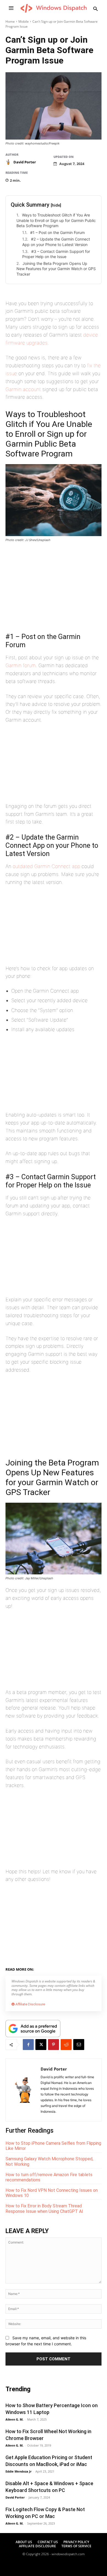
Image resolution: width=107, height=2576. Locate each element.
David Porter (25, 162)
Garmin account (23, 389)
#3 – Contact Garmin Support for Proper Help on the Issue (56, 254)
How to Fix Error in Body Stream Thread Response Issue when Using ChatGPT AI (44, 2208)
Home (10, 21)
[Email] (79, 2045)
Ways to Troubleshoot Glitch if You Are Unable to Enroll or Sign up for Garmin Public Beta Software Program (56, 220)
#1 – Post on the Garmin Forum (57, 232)
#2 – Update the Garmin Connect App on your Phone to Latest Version (56, 242)
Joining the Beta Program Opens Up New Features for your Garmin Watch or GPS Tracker (56, 269)
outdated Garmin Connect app (46, 866)
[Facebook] (28, 2045)
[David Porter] (9, 162)
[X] (41, 2045)
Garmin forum (21, 665)
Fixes (58, 1968)
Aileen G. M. (14, 2419)
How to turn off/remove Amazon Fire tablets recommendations (49, 2177)
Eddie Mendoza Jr (19, 2471)
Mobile (24, 21)
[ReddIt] (66, 2045)
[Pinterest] (54, 2045)
